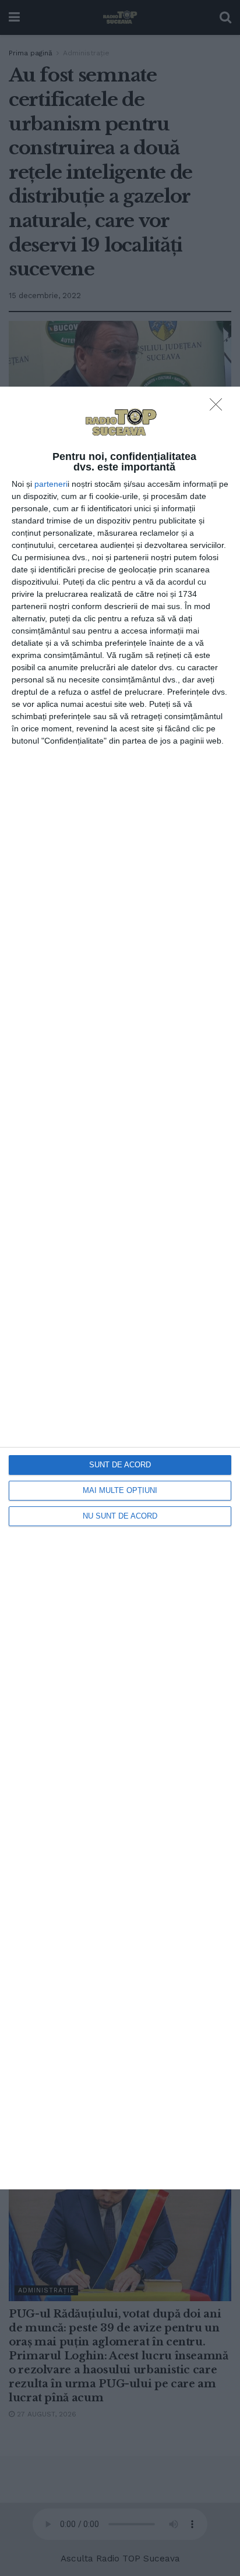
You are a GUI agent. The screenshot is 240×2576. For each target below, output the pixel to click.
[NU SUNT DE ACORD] (219, 408)
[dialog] (120, 1288)
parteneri (51, 484)
